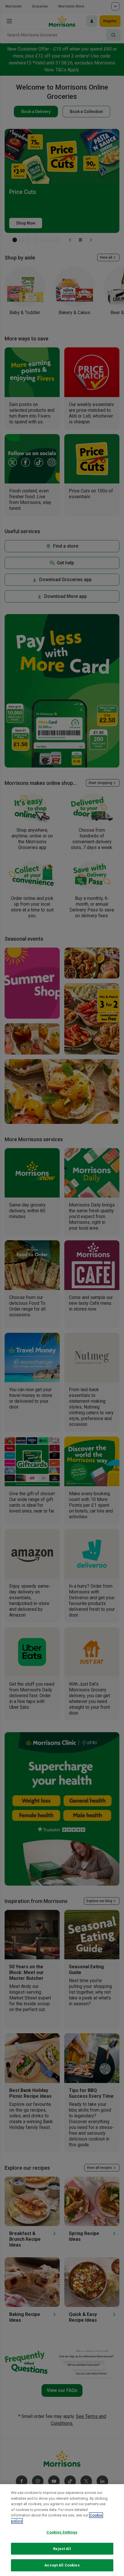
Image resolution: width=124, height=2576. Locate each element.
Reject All (62, 2549)
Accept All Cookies (62, 2565)
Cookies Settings (62, 2532)
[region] (62, 2530)
